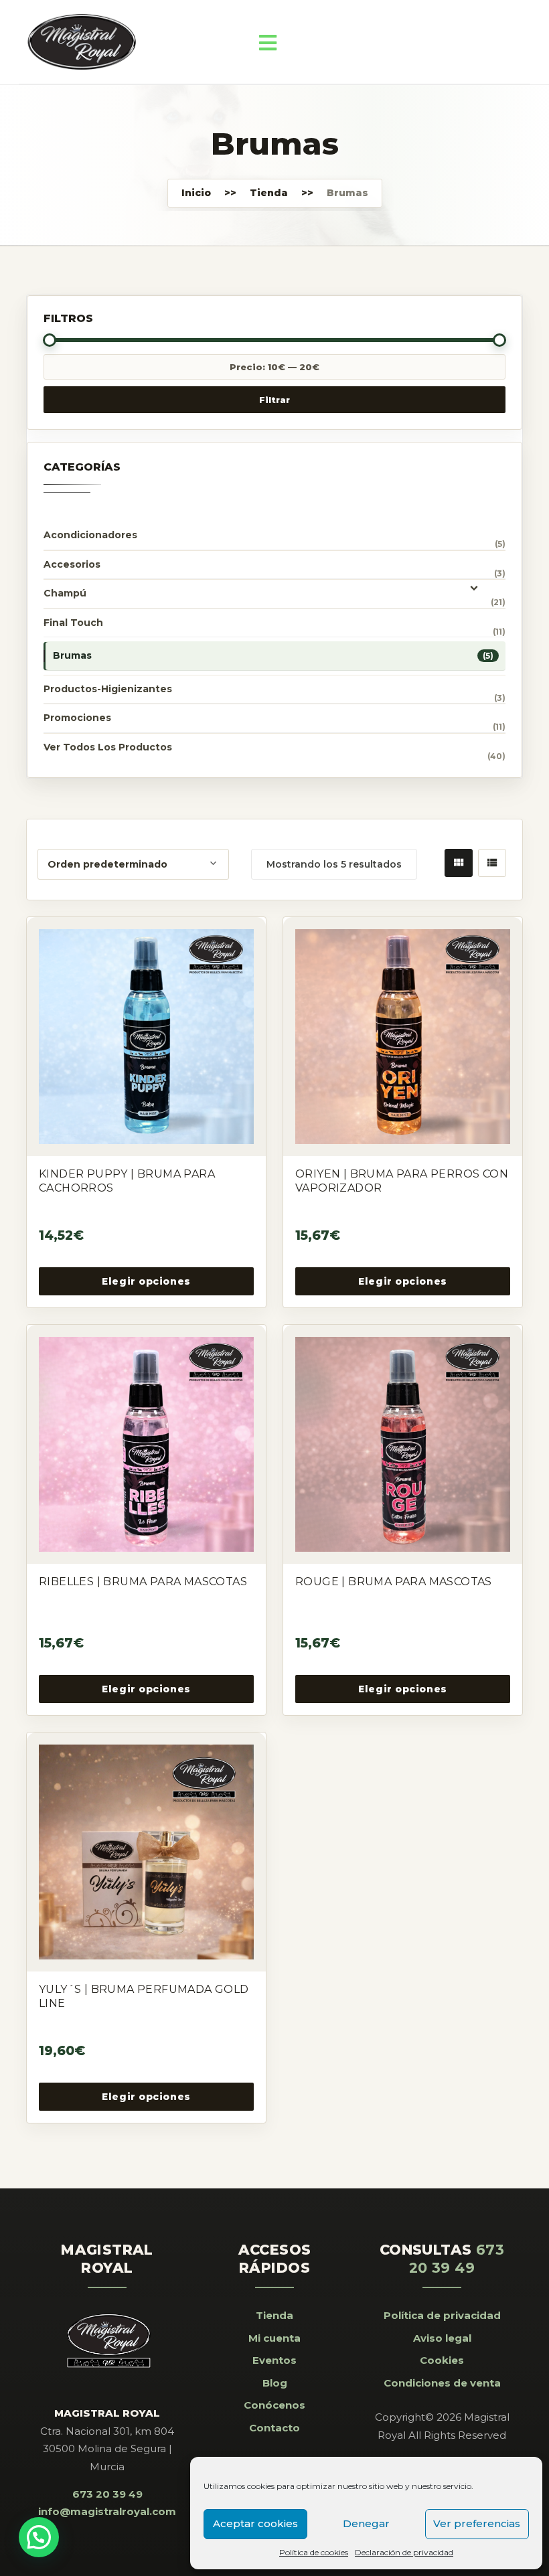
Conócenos (274, 2405)
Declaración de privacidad (404, 2552)
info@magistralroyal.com (107, 2511)
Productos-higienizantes (108, 689)
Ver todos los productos (108, 747)
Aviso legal (442, 2338)
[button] (39, 2537)
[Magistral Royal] (82, 42)
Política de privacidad (442, 2315)
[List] (492, 863)
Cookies (442, 2360)
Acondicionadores (90, 535)
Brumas (72, 655)
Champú (65, 593)
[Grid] (459, 863)
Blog (275, 2383)
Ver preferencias (477, 2523)
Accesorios (72, 564)
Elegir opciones (146, 1281)
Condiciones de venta (442, 2383)
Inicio (196, 193)
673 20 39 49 (107, 2494)
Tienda (269, 193)
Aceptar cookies (255, 2523)
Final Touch (73, 623)
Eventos (274, 2360)
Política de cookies (314, 2552)
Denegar (366, 2523)
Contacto (274, 2428)
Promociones (77, 718)
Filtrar (274, 400)
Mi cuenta (274, 2338)
